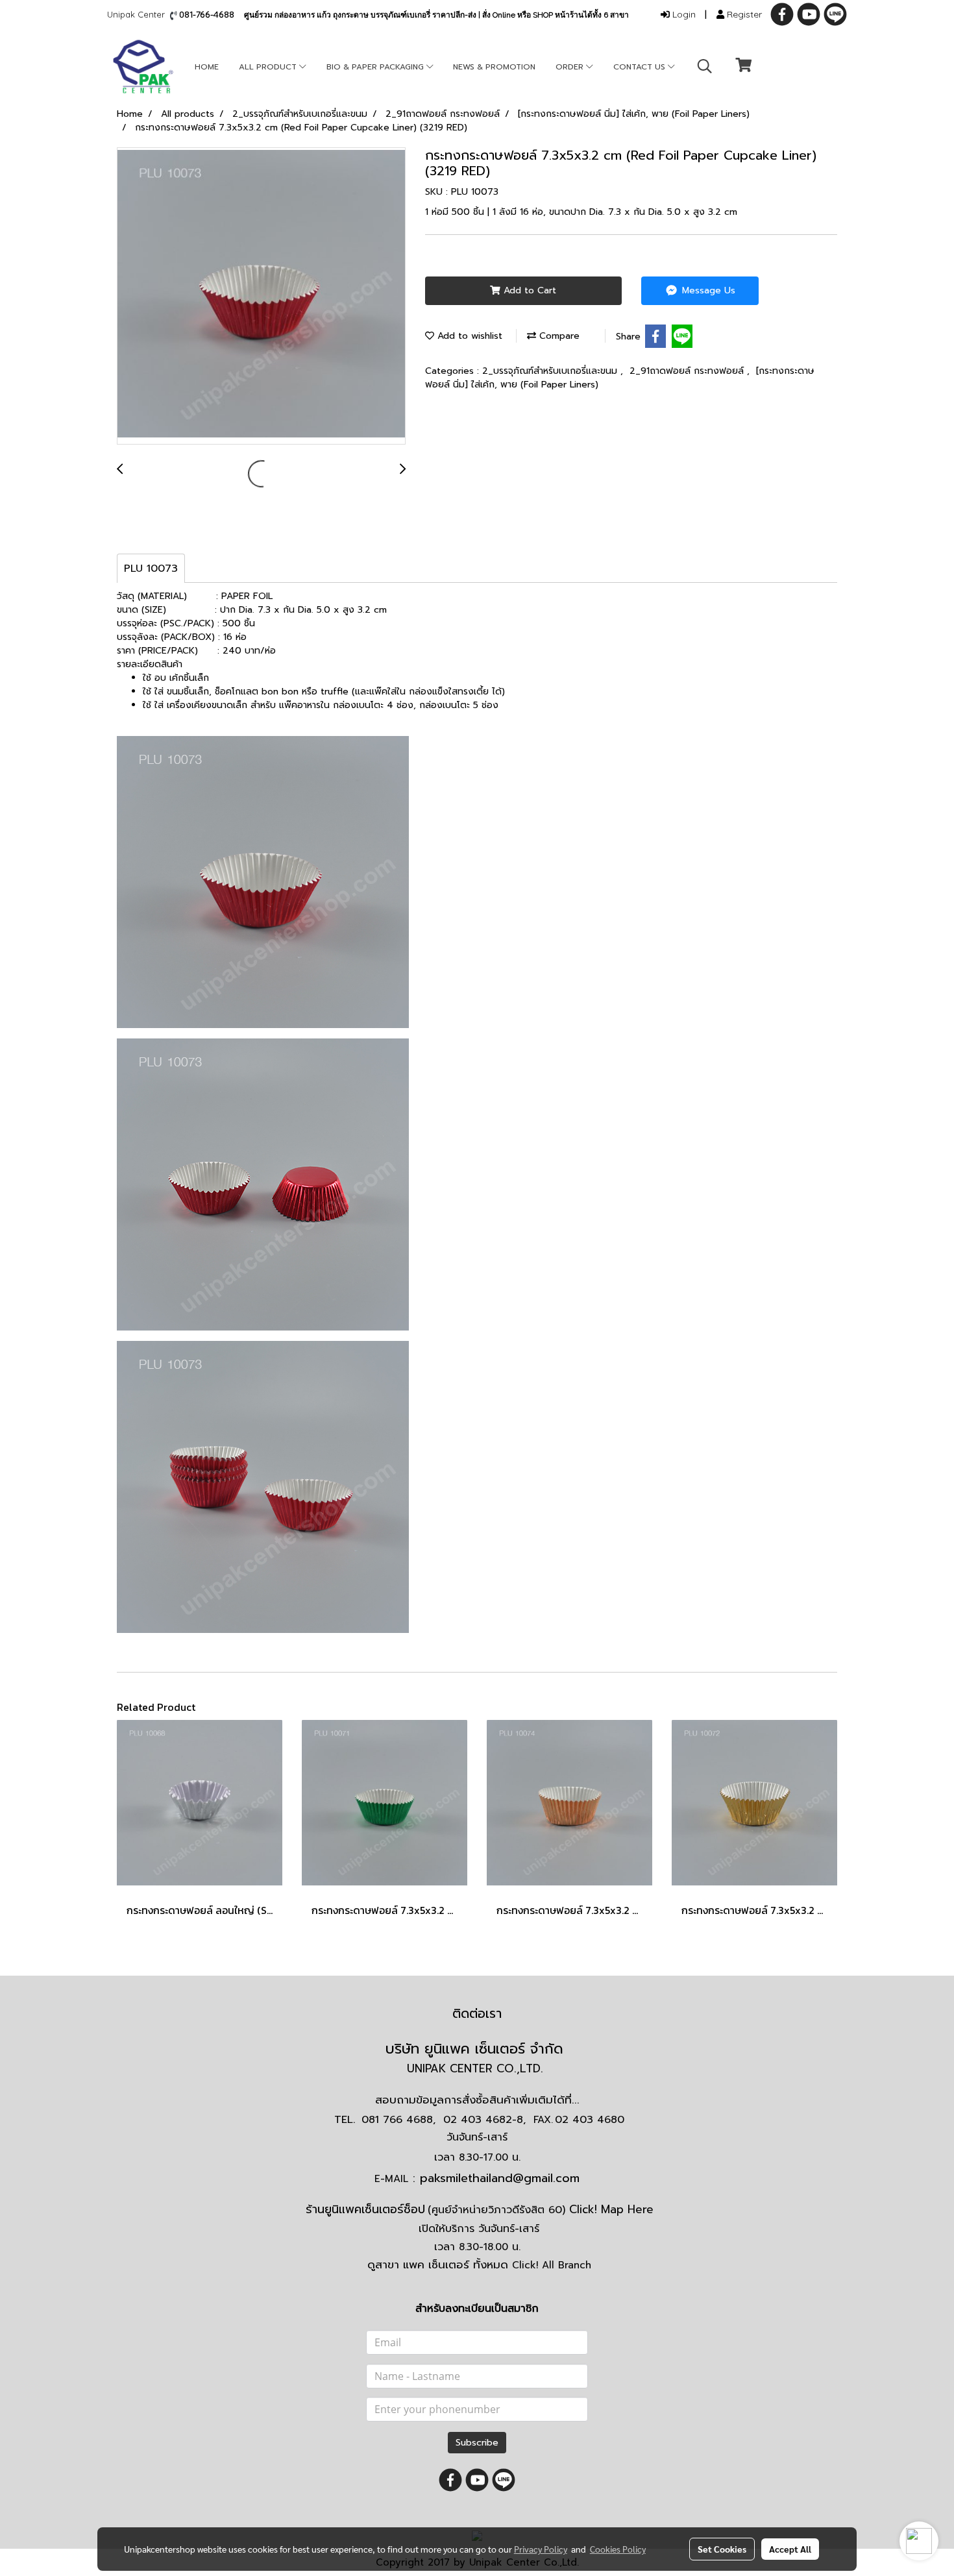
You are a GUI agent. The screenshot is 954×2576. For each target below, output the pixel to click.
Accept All (790, 2549)
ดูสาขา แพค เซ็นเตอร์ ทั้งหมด (479, 2264)
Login (683, 14)
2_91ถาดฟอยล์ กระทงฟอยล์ (688, 371)
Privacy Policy (541, 2549)
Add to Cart (528, 290)
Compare (558, 336)
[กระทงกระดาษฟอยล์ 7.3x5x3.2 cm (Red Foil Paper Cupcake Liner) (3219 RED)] (261, 297)
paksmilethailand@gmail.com (500, 2178)
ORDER (571, 67)
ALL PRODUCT (269, 67)
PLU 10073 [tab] (151, 569)
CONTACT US (641, 67)
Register (743, 14)
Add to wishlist (468, 336)
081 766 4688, (398, 2120)
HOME (207, 67)
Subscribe (477, 2443)
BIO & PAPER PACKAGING (376, 67)
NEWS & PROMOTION (494, 67)
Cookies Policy (618, 2549)
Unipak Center (139, 14)
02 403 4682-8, (484, 2120)
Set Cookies (722, 2549)
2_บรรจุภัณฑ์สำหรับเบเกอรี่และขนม (551, 371)
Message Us (707, 290)
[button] (705, 66)
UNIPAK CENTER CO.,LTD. (477, 2068)
